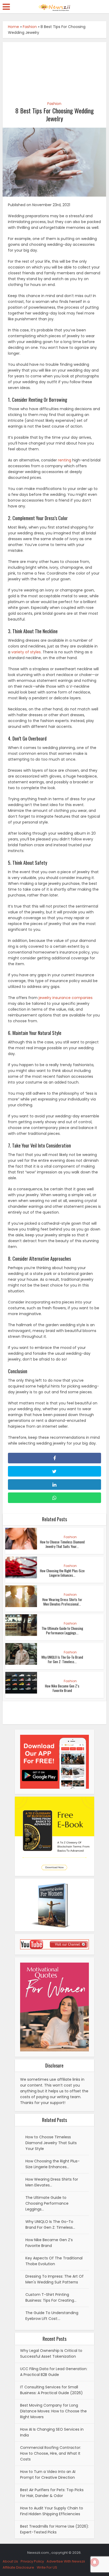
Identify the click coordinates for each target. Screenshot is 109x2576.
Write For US (47, 2567)
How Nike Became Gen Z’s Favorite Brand (62, 1688)
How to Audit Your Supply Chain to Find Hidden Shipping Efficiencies (52, 2511)
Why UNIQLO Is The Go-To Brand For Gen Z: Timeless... (62, 1659)
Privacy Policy (32, 2561)
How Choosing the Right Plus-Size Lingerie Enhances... (62, 1573)
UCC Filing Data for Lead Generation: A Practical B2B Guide (54, 2372)
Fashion (30, 27)
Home (13, 27)
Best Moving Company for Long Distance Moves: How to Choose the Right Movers (53, 2411)
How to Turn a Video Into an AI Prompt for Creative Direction (48, 2475)
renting (65, 460)
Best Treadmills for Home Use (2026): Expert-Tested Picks (54, 2529)
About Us (10, 2561)
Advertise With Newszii (66, 2561)
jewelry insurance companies (66, 998)
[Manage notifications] (95, 2562)
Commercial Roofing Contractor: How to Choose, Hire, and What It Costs (51, 2453)
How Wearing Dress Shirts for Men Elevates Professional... (62, 1602)
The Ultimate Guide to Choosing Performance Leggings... (62, 1631)
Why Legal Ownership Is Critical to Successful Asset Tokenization (51, 2353)
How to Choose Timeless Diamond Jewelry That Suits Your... (62, 1544)
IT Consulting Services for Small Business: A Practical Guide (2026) (51, 2390)
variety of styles (26, 652)
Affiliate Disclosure (18, 2567)
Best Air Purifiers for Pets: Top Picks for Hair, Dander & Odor (52, 2493)
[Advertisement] (54, 69)
